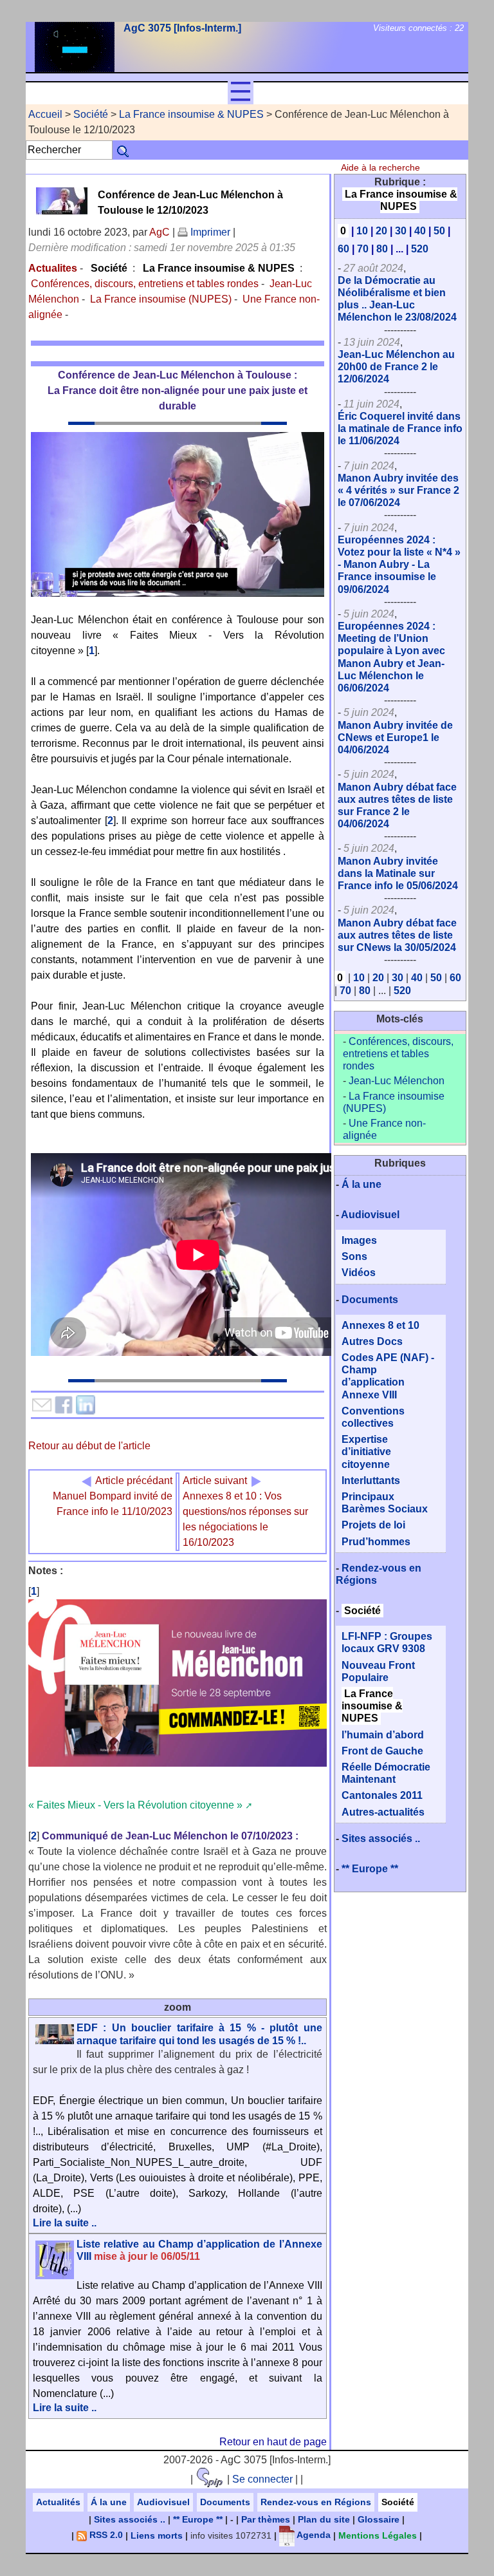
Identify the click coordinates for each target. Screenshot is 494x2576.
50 (439, 231)
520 (420, 249)
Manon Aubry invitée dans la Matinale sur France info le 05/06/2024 (398, 873)
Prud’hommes (376, 1542)
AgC (160, 232)
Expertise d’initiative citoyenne (366, 1452)
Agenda (313, 2535)
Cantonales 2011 (382, 1795)
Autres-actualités (383, 1812)
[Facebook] (64, 1405)
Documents (370, 1300)
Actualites (53, 268)
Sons (354, 1256)
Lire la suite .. (65, 2223)
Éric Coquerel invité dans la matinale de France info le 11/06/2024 (400, 428)
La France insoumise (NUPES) (161, 299)
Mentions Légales (378, 2535)
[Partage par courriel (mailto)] (42, 1405)
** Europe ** (370, 1869)
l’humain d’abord (383, 1735)
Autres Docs (372, 1341)
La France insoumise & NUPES (191, 114)
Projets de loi (373, 1525)
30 (401, 231)
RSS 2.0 (105, 2535)
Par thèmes (266, 2519)
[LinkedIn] (86, 1405)
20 (381, 231)
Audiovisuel (370, 1215)
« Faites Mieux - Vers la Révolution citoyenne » (135, 1805)
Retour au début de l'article (89, 1446)
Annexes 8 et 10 (380, 1325)
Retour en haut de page (273, 2442)
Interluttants (371, 1481)
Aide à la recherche (380, 167)
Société (91, 114)
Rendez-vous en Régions (316, 2502)
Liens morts (157, 2535)
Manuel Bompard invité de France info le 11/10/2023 (113, 1496)
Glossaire (379, 2519)
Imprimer (209, 232)
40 (420, 231)
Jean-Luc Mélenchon (397, 1081)
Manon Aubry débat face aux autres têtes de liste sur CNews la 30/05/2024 (397, 935)
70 (363, 249)
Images (359, 1240)
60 (343, 249)
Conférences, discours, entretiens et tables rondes (145, 284)
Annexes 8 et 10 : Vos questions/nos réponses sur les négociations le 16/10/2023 (245, 1511)
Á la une (361, 1184)
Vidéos (359, 1273)
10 (362, 231)
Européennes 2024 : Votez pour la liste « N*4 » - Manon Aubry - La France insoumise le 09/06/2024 (399, 565)
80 (382, 249)
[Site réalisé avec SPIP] (210, 2479)
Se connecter (262, 2479)
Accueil (45, 114)
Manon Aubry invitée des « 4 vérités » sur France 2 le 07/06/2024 (398, 490)
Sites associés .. (381, 1838)
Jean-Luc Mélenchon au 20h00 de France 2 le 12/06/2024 (396, 367)
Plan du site (324, 2519)
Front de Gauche (382, 1751)
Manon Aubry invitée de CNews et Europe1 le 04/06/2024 (395, 738)
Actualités (58, 2502)
